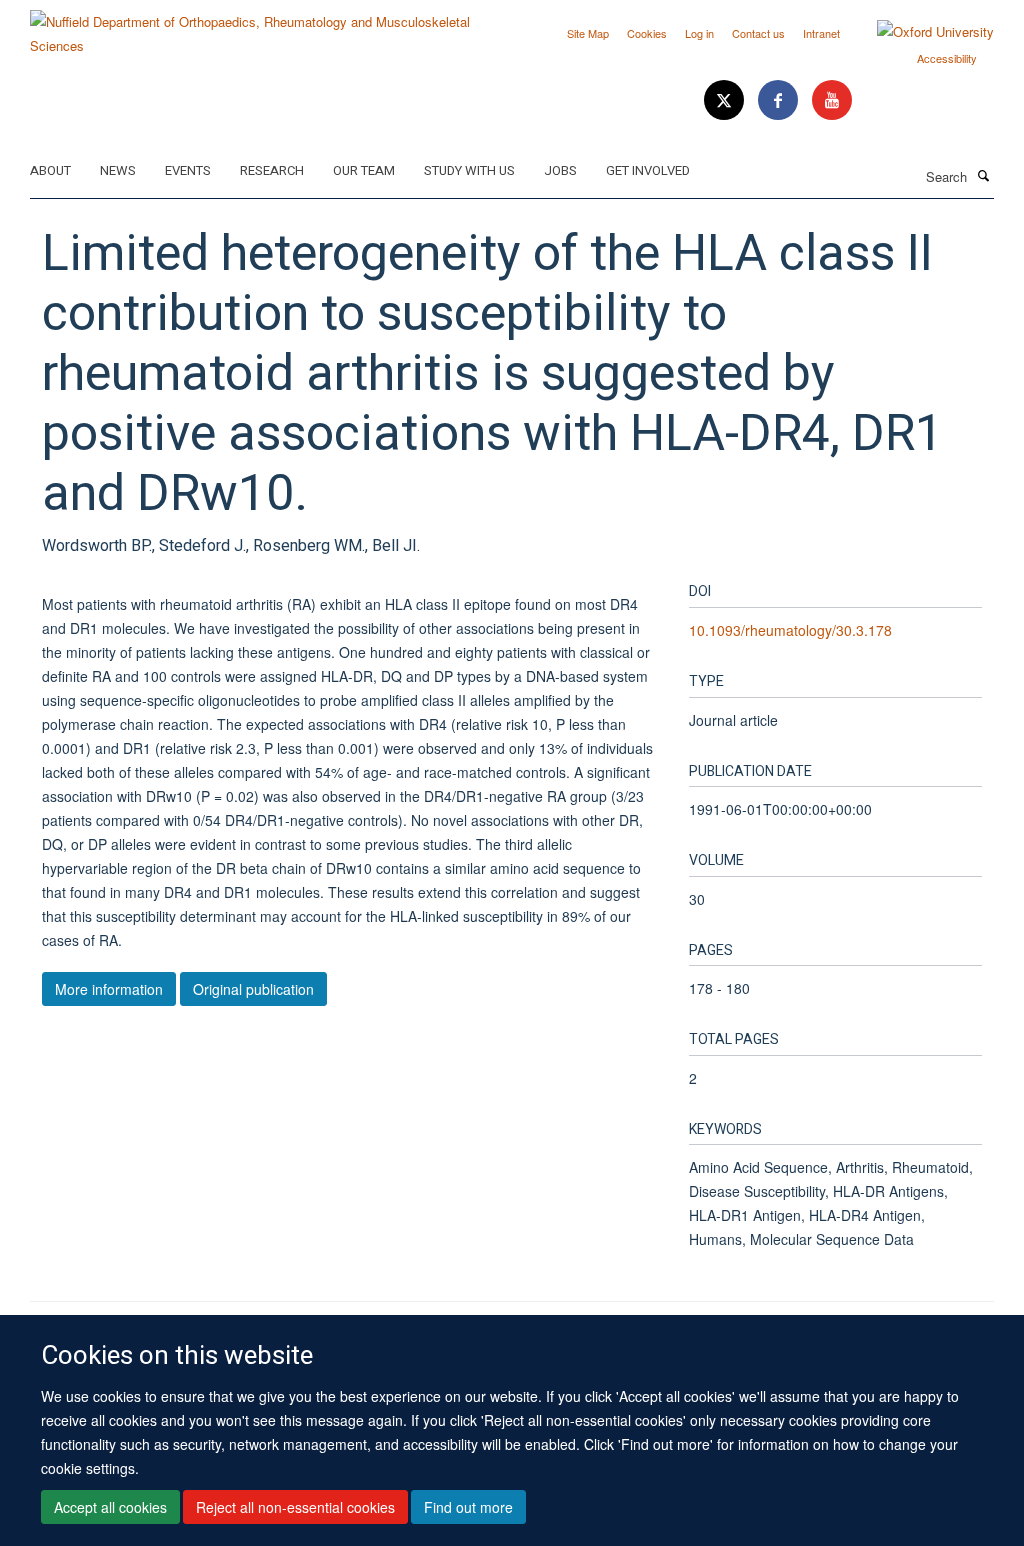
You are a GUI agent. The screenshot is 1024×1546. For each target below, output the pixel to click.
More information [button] (109, 989)
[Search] (983, 175)
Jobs (560, 170)
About (50, 170)
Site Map (588, 33)
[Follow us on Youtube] (832, 100)
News (118, 170)
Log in (699, 33)
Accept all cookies (110, 1507)
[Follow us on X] (726, 100)
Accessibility (947, 58)
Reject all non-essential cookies (295, 1507)
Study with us (469, 170)
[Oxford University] (920, 32)
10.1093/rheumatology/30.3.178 (790, 630)
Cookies (647, 33)
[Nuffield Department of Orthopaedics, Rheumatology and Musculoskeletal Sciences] (263, 26)
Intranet (821, 33)
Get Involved (648, 170)
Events (188, 170)
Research (272, 170)
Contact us (758, 33)
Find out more (468, 1507)
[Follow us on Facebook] (780, 100)
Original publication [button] (253, 989)
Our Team (364, 170)
